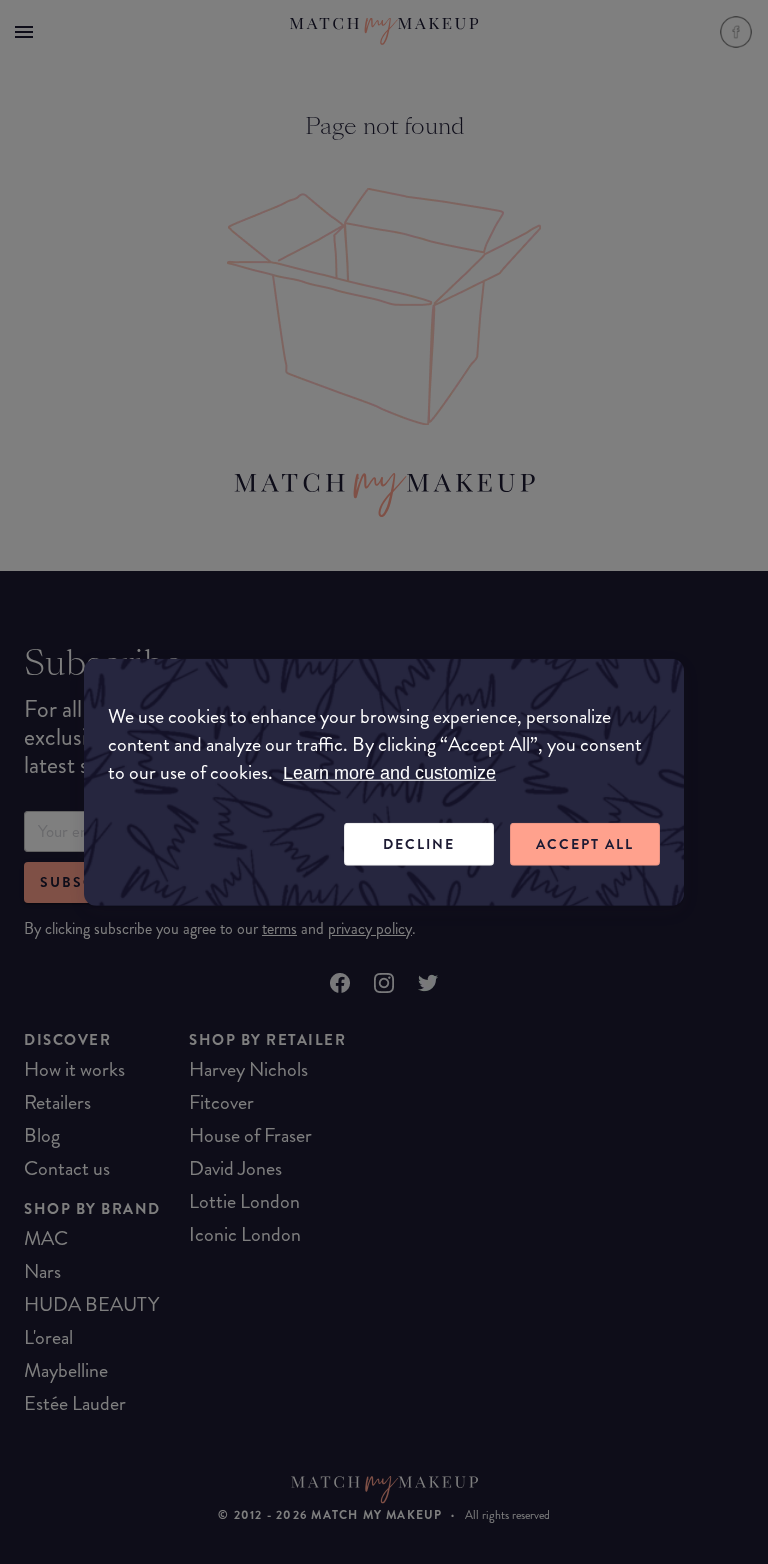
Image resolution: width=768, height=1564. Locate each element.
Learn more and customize (389, 773)
